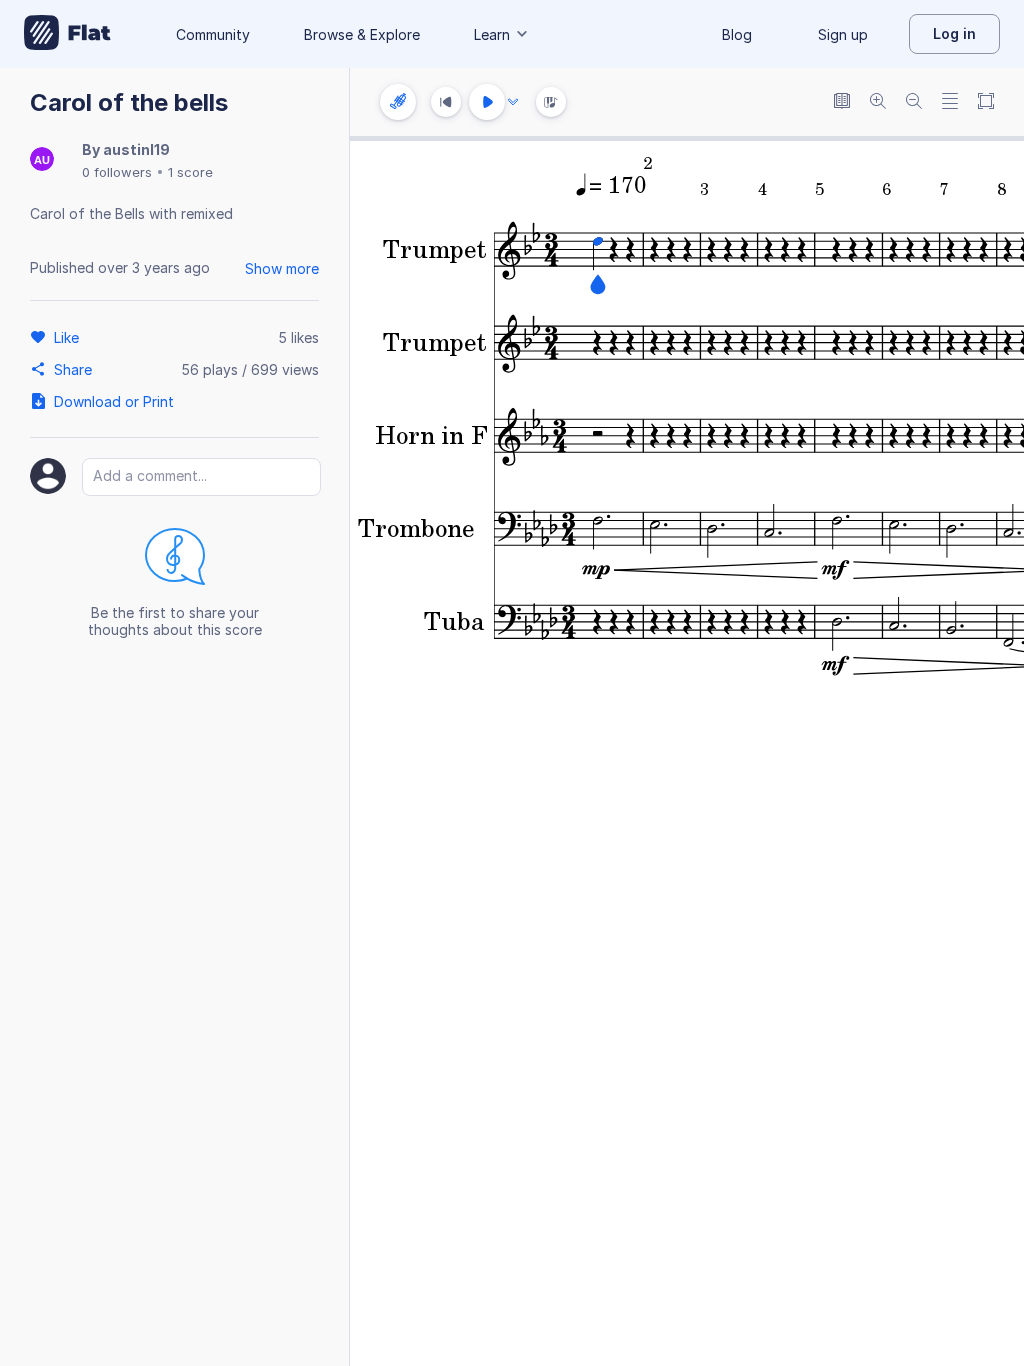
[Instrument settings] (398, 102)
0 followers (117, 172)
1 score (190, 172)
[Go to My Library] (67, 34)
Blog (737, 34)
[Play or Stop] (487, 102)
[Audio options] (513, 102)
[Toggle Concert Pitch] (842, 102)
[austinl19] (42, 160)
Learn (492, 34)
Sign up (843, 34)
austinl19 (136, 149)
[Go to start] (446, 102)
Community (213, 34)
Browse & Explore (362, 34)
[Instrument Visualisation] (551, 102)
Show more (282, 268)
